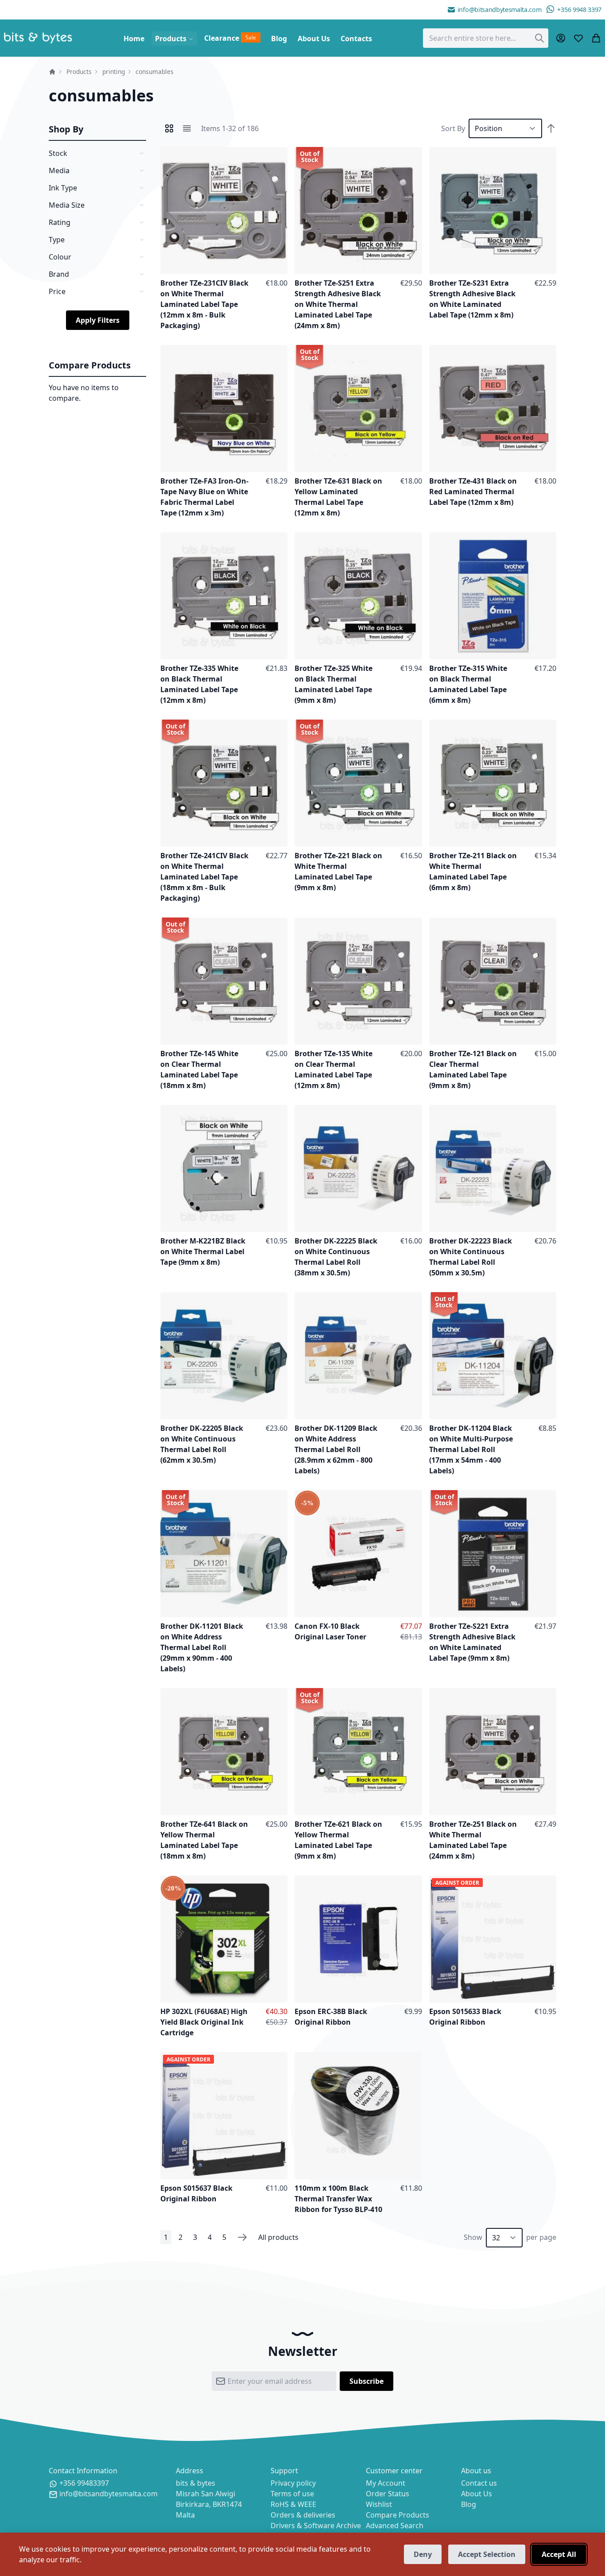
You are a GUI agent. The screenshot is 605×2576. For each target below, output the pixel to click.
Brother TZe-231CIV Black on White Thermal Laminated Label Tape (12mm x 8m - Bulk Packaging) (204, 304)
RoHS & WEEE (293, 2504)
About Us (477, 2494)
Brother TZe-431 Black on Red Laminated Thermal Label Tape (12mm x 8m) (473, 492)
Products (79, 72)
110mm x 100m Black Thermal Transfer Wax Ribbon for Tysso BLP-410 (338, 2199)
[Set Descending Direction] (551, 128)
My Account (386, 2483)
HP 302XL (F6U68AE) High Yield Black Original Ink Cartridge (204, 2022)
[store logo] (38, 38)
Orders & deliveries (303, 2515)
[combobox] (486, 38)
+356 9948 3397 (579, 10)
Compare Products (398, 2515)
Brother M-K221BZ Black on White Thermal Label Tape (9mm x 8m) (203, 1251)
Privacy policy (293, 2483)
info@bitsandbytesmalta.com (500, 10)
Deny (423, 2554)
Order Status (388, 2494)
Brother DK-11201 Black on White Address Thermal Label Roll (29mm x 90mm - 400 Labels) (202, 1647)
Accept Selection (487, 2554)
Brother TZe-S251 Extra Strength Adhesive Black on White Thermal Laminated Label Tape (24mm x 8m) (338, 304)
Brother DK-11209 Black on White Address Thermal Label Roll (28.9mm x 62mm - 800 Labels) (336, 1449)
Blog (469, 2504)
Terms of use (292, 2494)
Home (52, 72)
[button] (279, 156)
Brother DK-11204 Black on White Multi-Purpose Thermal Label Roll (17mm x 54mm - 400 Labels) (471, 1449)
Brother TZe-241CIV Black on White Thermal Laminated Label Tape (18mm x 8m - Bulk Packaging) (204, 877)
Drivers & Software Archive (316, 2526)
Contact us (479, 2483)
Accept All (559, 2554)
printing (114, 72)
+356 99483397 (84, 2483)
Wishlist (379, 2504)
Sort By (453, 128)
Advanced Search (395, 2526)
